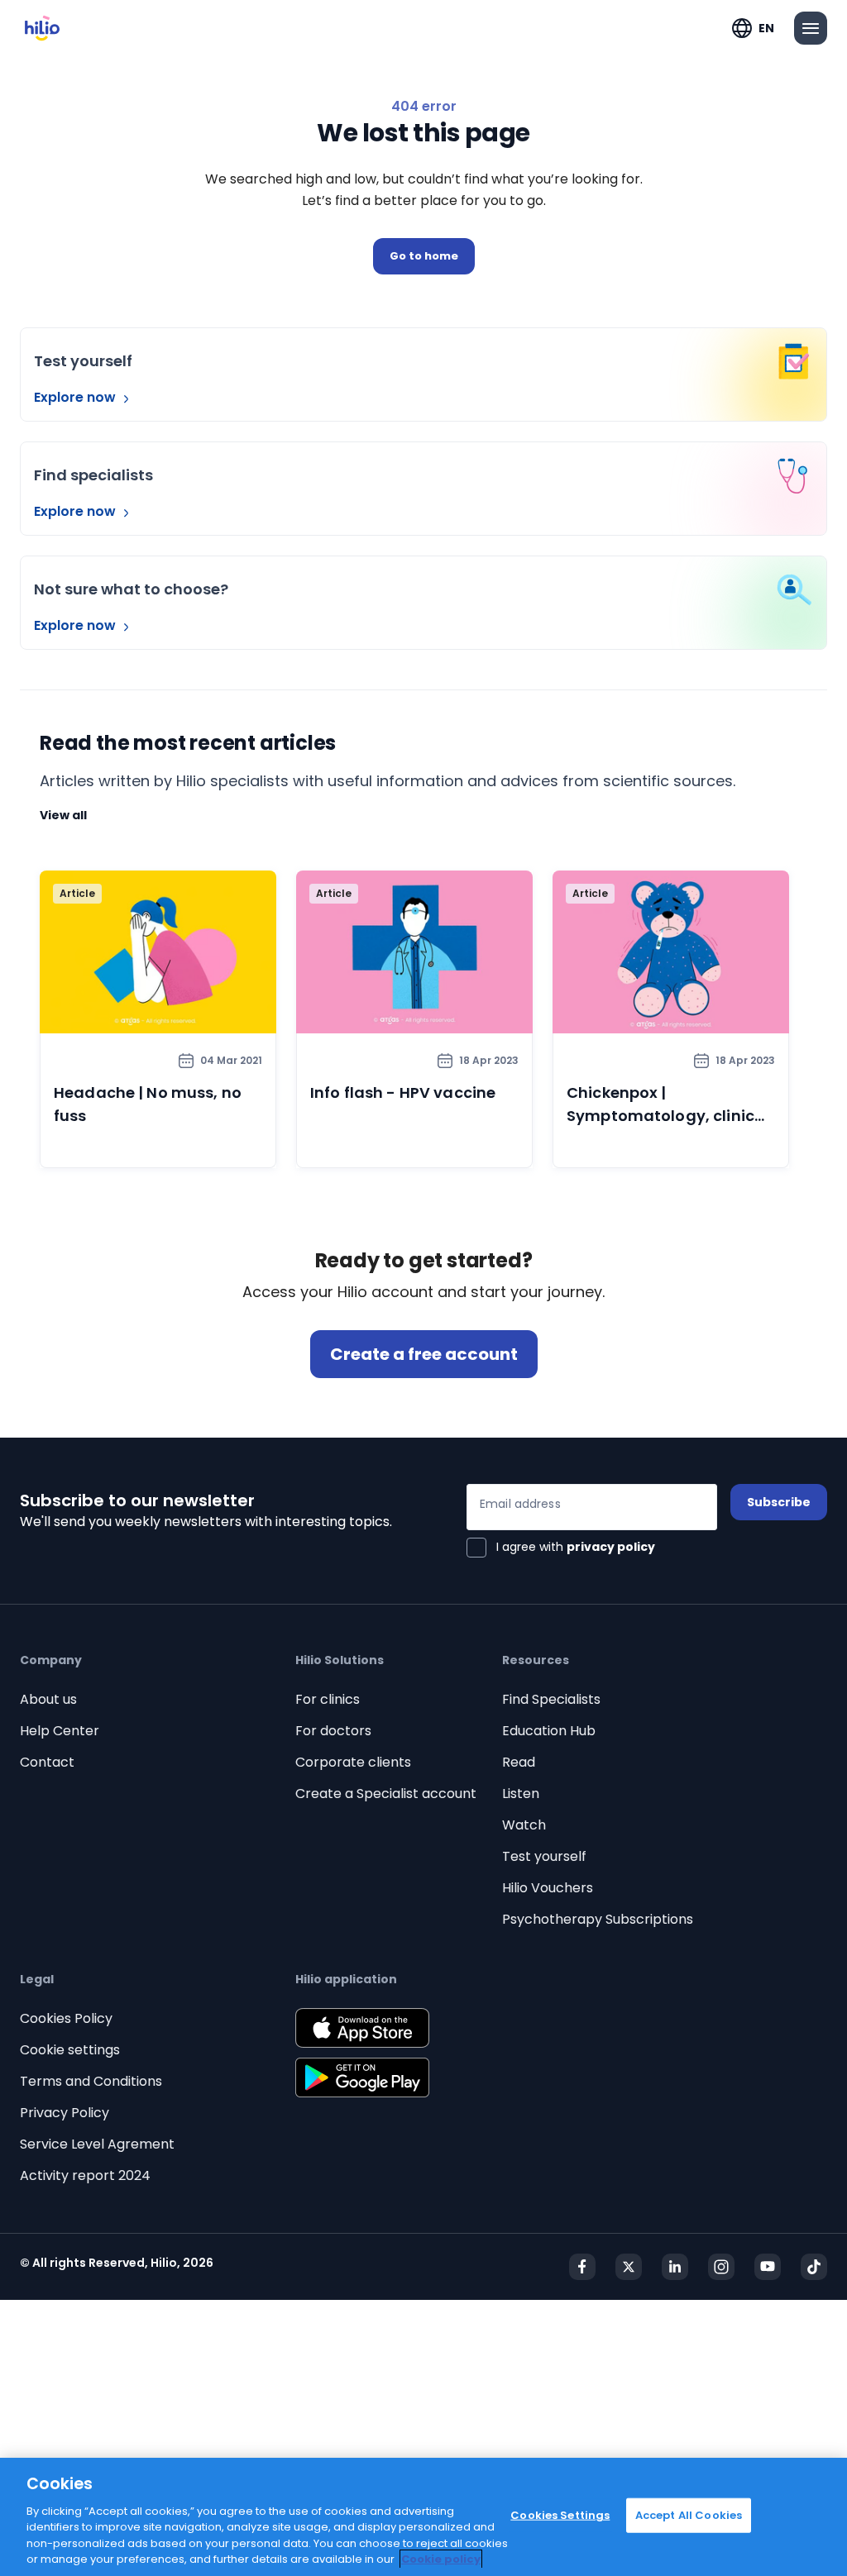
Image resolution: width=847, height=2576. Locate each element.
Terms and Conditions (91, 2081)
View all (63, 815)
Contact (47, 1762)
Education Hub (549, 1731)
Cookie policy (441, 2559)
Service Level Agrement (97, 2144)
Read (519, 1762)
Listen (521, 1794)
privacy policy (611, 1547)
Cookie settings (70, 2050)
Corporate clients (353, 1762)
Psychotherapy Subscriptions (598, 1919)
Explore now (77, 397)
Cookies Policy (66, 2018)
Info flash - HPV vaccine (403, 1092)
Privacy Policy (65, 2113)
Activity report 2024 (85, 2175)
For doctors (333, 1731)
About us (48, 1699)
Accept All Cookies (689, 2515)
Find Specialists (551, 1699)
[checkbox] (561, 1548)
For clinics (328, 1699)
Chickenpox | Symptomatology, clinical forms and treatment (668, 1116)
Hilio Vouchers (548, 1888)
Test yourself (544, 1856)
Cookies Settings (560, 2515)
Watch (524, 1825)
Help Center (60, 1731)
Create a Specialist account (386, 1794)
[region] (423, 2517)
